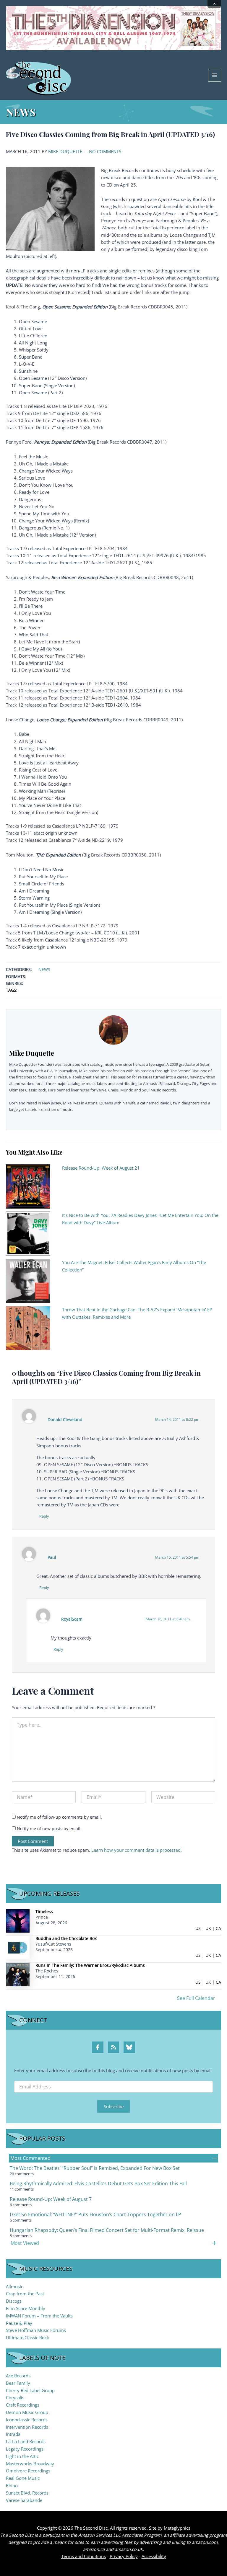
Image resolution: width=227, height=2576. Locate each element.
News (44, 969)
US (198, 1928)
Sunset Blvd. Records (27, 2493)
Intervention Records (27, 2427)
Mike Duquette (65, 151)
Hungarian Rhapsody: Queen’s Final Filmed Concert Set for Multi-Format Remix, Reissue (107, 2230)
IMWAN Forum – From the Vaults (39, 2316)
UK (208, 1928)
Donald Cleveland (65, 1419)
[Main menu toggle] (215, 75)
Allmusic (14, 2286)
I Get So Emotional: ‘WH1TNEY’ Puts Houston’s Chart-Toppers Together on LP (95, 2214)
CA (218, 1928)
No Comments (105, 151)
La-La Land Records (26, 2441)
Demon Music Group (27, 2412)
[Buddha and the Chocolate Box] (18, 1947)
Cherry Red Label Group (30, 2390)
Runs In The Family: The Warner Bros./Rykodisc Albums (90, 1965)
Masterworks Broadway (30, 2464)
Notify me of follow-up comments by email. (59, 1817)
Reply (44, 1516)
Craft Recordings (23, 2405)
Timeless (44, 1911)
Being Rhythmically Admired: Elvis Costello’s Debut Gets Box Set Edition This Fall (98, 2183)
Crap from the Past (25, 2294)
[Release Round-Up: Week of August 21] (28, 1186)
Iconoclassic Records (27, 2420)
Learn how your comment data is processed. (137, 1850)
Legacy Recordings (25, 2449)
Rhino (12, 2485)
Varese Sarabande (24, 2500)
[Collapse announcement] (214, 4)
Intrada (13, 2434)
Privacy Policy (124, 2556)
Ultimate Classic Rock (27, 2338)
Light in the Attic (22, 2456)
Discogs (14, 2301)
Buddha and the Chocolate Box (66, 1938)
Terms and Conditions (83, 2556)
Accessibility (154, 2556)
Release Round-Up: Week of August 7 (51, 2199)
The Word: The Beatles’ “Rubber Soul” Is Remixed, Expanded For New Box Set (95, 2168)
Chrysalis (15, 2397)
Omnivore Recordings (28, 2471)
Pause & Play (19, 2323)
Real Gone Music (23, 2478)
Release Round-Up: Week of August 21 (101, 1168)
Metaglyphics (177, 2528)
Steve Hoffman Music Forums (36, 2330)
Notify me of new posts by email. (49, 1829)
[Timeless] (18, 1920)
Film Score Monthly (26, 2308)
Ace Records (18, 2376)
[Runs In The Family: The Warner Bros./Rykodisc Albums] (18, 1974)
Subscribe (114, 2106)
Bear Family (18, 2383)
